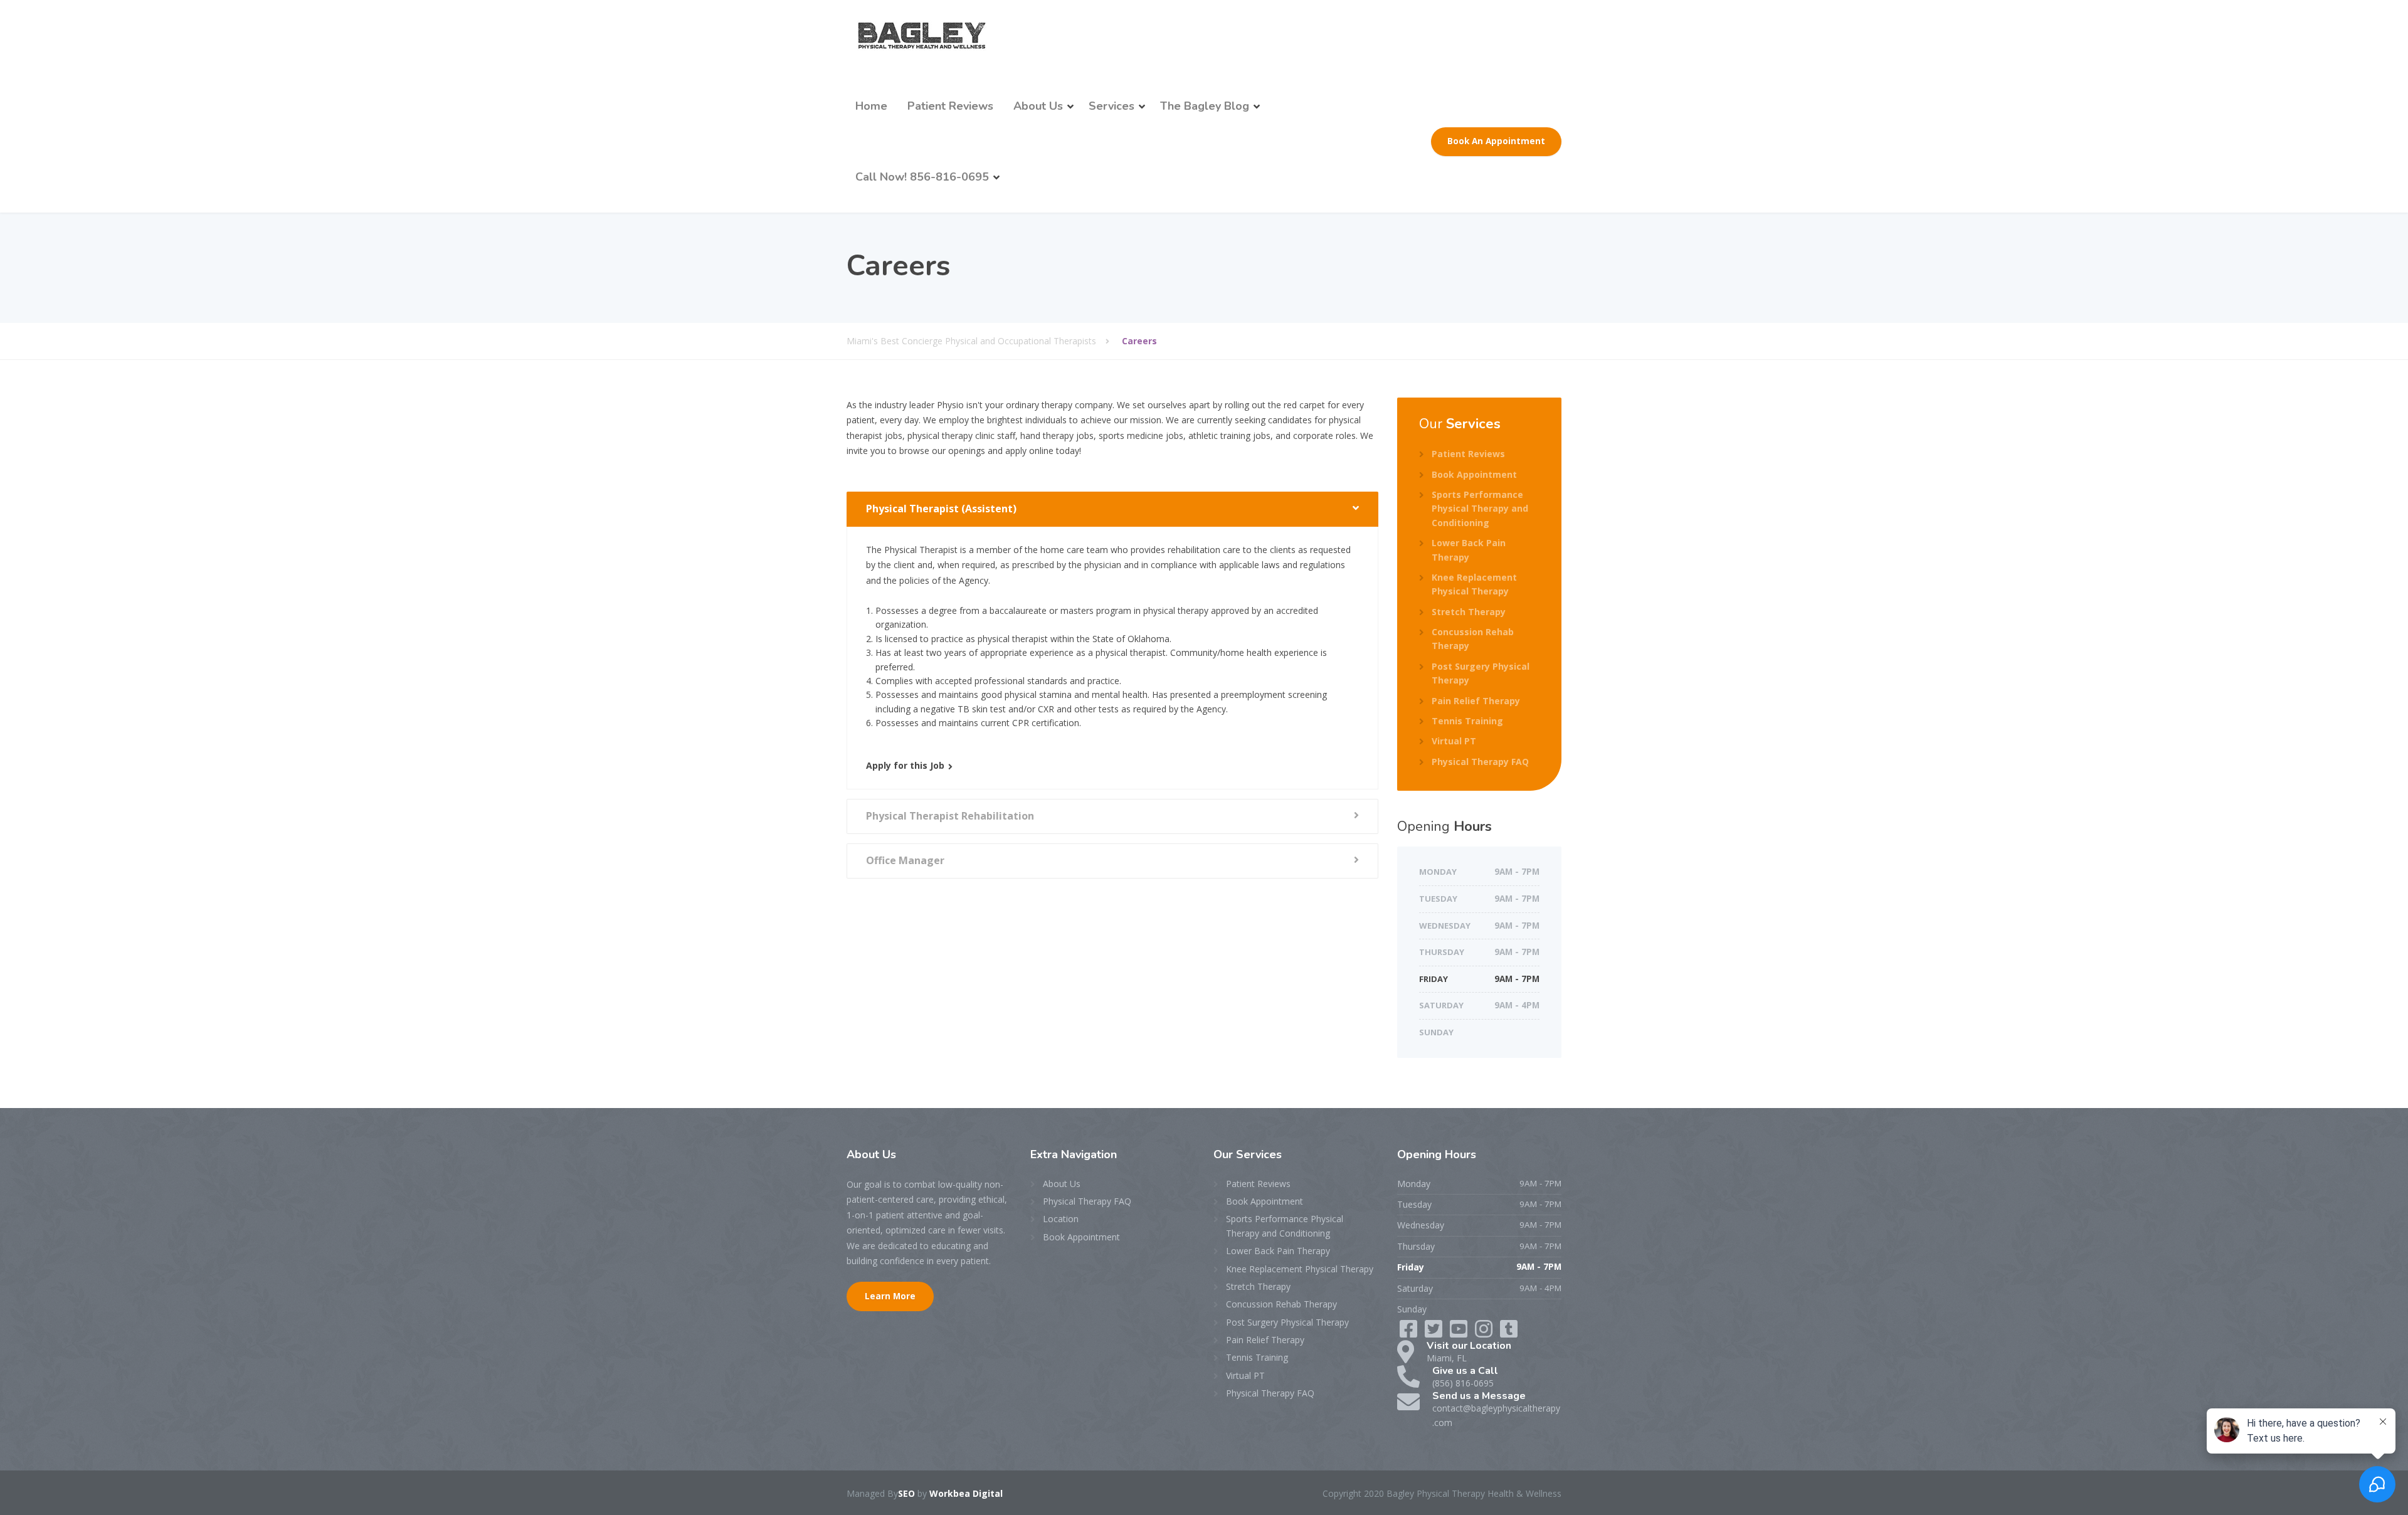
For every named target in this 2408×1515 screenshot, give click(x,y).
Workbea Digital (966, 1493)
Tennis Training (1467, 721)
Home (871, 106)
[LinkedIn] (1460, 1333)
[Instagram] (1509, 1333)
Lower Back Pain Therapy (1469, 550)
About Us (1038, 106)
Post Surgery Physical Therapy (1481, 673)
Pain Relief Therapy (1476, 701)
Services (1112, 106)
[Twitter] (1435, 1333)
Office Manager (905, 860)
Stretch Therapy (1469, 612)
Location (1061, 1219)
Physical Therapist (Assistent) (941, 509)
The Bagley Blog (1205, 106)
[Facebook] (1410, 1333)
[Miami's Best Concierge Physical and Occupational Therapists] (921, 35)
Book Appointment (1474, 474)
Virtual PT (1454, 741)
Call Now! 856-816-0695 (922, 177)
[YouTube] (1485, 1333)
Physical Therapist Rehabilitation (950, 816)
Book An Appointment (1496, 141)
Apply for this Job (905, 765)
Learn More (890, 1296)
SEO (906, 1493)
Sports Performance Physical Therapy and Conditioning (1480, 509)
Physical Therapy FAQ (1480, 762)
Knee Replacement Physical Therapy (1474, 584)
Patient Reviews (950, 106)
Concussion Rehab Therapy (1473, 639)
